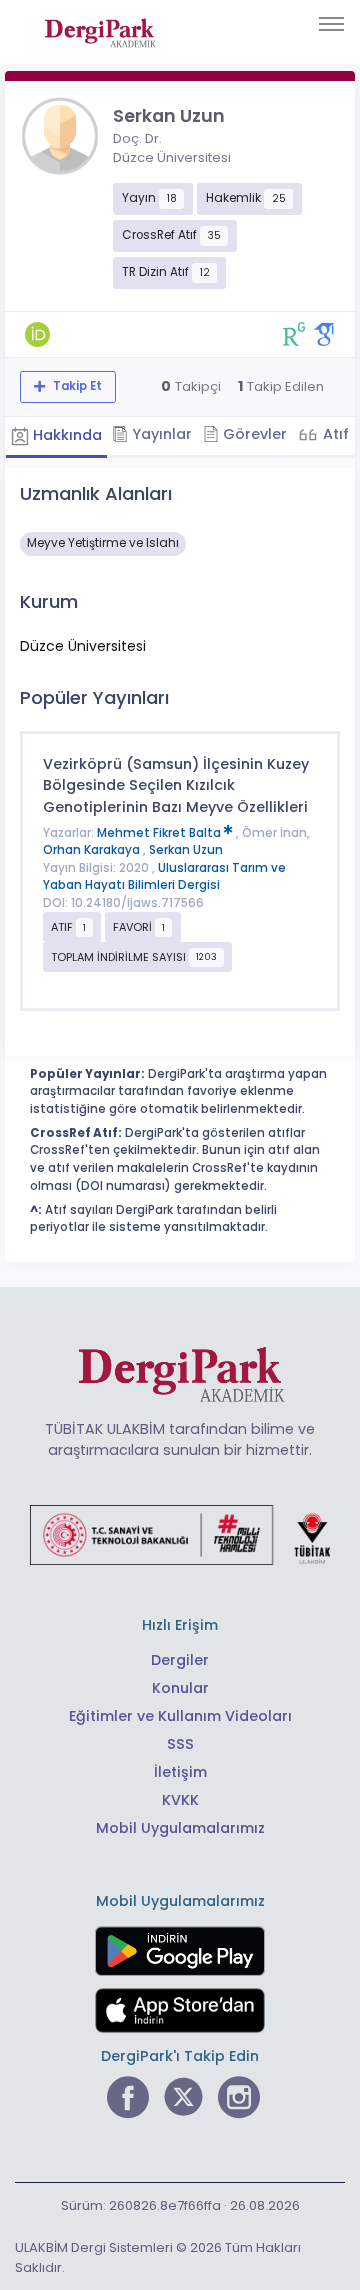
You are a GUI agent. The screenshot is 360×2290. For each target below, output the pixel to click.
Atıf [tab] (334, 434)
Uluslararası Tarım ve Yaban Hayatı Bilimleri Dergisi (164, 877)
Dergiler (180, 1660)
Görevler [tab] (253, 434)
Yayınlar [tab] (160, 434)
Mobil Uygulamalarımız (180, 1828)
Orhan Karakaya (93, 850)
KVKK (180, 1800)
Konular (180, 1688)
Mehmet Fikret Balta (160, 833)
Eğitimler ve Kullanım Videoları (180, 1716)
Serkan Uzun (186, 850)
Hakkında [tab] (65, 435)
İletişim (180, 1772)
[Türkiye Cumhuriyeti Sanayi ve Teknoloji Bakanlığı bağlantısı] (180, 1533)
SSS (180, 1744)
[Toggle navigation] (331, 24)
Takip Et (76, 386)
